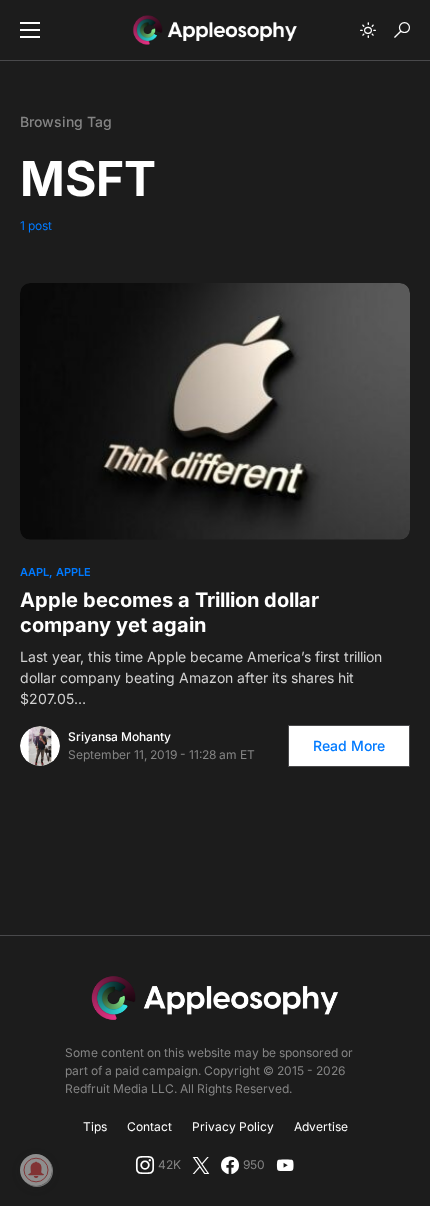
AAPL (34, 572)
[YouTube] (285, 1165)
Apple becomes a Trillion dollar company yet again (169, 612)
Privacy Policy (233, 1126)
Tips (95, 1126)
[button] (30, 30)
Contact (149, 1126)
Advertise (321, 1126)
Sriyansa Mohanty (119, 736)
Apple (73, 572)
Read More (349, 745)
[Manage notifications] (36, 1170)
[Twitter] (201, 1165)
